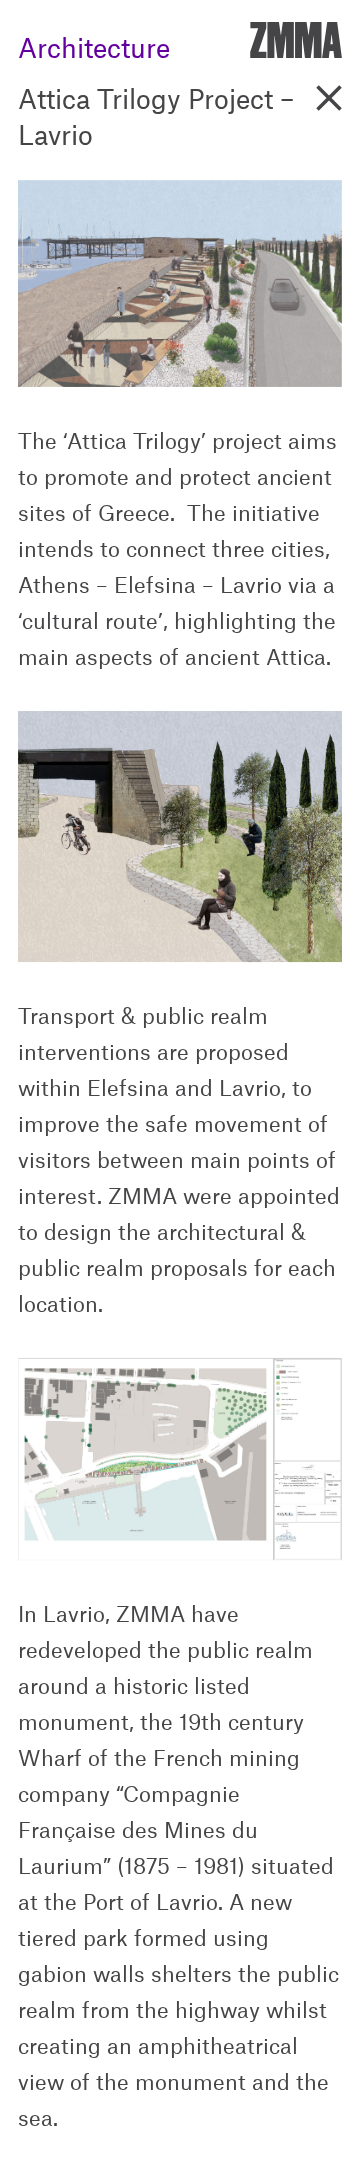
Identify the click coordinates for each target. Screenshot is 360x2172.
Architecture (94, 42)
